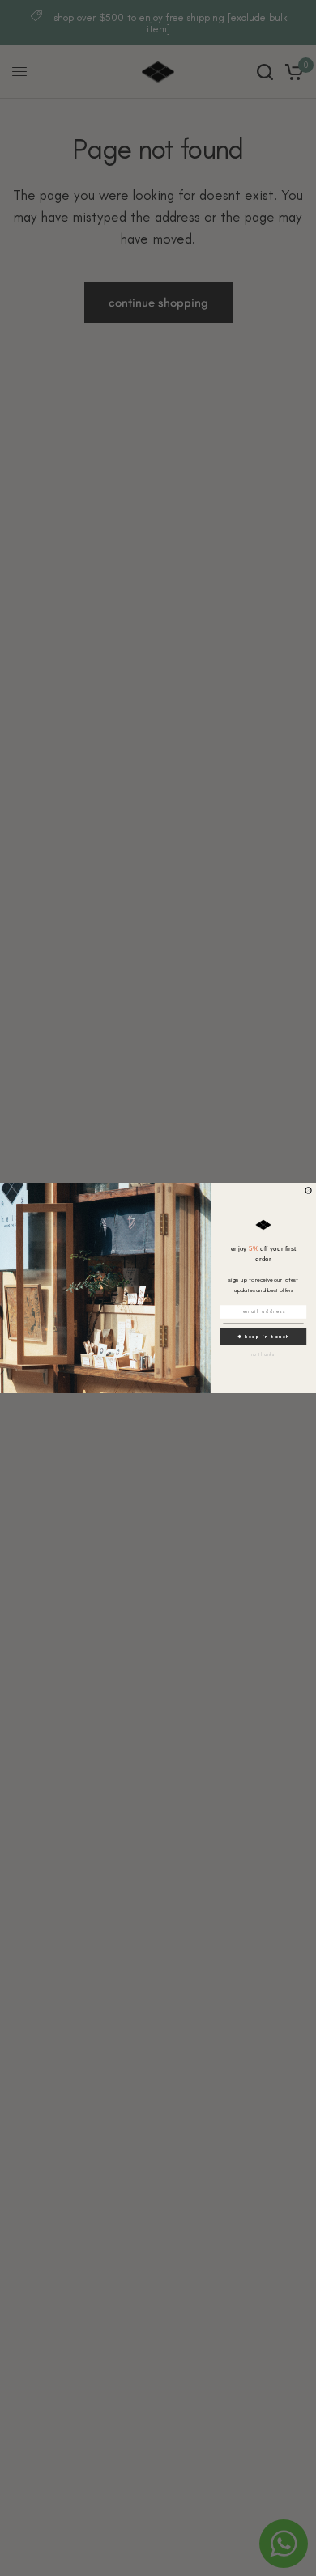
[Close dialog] (308, 1191)
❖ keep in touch (264, 1337)
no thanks (264, 1354)
